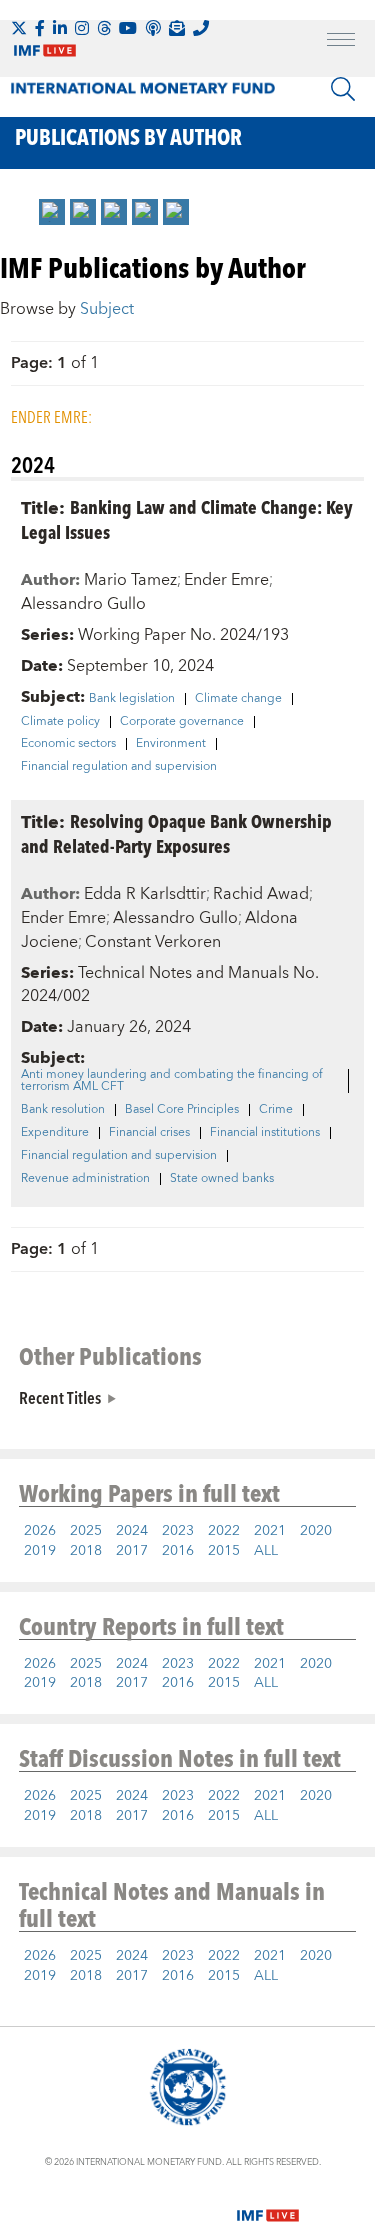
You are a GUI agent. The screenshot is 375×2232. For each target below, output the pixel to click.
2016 (178, 1551)
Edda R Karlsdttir (145, 894)
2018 (86, 1551)
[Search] (343, 89)
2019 (40, 1551)
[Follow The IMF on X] (19, 28)
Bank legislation (132, 699)
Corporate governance (182, 722)
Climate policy (60, 722)
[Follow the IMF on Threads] (104, 28)
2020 (316, 1531)
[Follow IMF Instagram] (82, 28)
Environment (171, 744)
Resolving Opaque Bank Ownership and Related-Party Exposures (176, 833)
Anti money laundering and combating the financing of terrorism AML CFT (172, 1081)
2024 (132, 1531)
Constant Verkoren (153, 942)
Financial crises (149, 1133)
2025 (86, 1531)
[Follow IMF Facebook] (40, 28)
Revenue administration (85, 1179)
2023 (178, 1531)
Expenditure (55, 1133)
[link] (52, 212)
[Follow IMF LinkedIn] (60, 28)
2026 (40, 1531)
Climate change (238, 699)
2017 (132, 1551)
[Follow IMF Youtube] (128, 28)
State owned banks (222, 1179)
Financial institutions (265, 1133)
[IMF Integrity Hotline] (201, 28)
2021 (270, 1531)
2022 (224, 1531)
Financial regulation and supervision (119, 767)
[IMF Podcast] (153, 28)
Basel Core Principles (182, 1110)
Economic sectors (68, 744)
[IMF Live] (268, 2204)
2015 (224, 1551)
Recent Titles (60, 1397)
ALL (266, 1551)
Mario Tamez (130, 580)
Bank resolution (63, 1110)
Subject (107, 309)
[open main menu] (341, 42)
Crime (276, 1110)
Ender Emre (226, 580)
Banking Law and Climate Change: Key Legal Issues (187, 519)
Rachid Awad (261, 894)
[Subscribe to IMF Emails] (177, 28)
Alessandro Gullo (83, 604)
